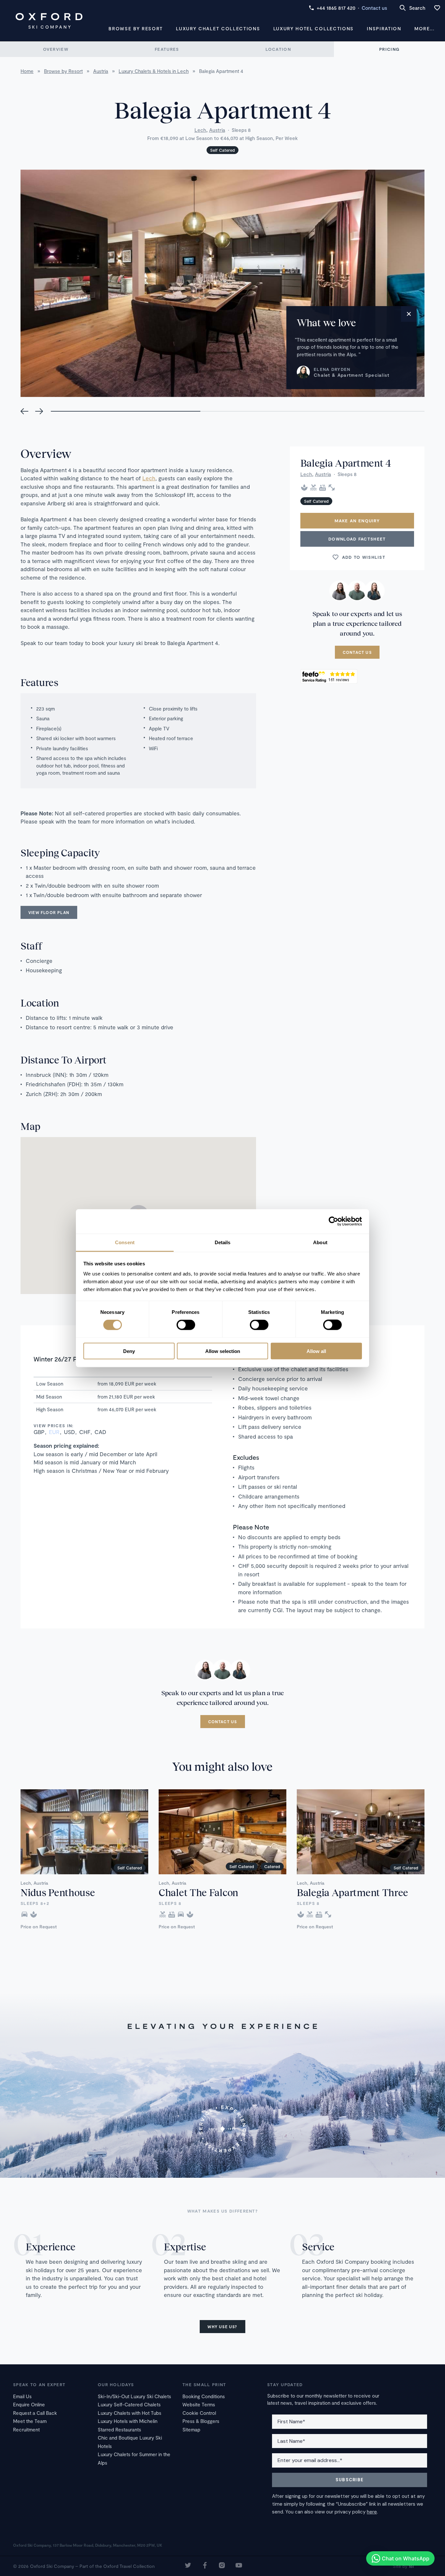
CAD (100, 1432)
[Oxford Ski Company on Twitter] (188, 2566)
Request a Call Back (35, 2413)
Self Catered (223, 150)
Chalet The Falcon (198, 1892)
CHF (85, 1432)
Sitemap (191, 2429)
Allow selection (223, 1351)
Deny (129, 1351)
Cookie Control (199, 2413)
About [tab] (320, 1242)
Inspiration (384, 28)
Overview (56, 49)
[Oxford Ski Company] (49, 21)
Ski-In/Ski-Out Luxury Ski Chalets (134, 2396)
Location (278, 49)
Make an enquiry (357, 521)
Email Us (22, 2396)
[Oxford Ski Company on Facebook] (205, 2566)
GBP (39, 1432)
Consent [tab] (125, 1242)
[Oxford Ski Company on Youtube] (239, 2566)
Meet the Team (30, 2421)
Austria (217, 130)
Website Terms (199, 2404)
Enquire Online (29, 2404)
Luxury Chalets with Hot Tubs (129, 2413)
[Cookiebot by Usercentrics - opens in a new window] (333, 1221)
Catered (272, 1866)
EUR (54, 1432)
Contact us (374, 8)
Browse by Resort (136, 28)
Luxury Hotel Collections (314, 28)
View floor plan (49, 912)
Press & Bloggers (201, 2421)
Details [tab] (223, 1242)
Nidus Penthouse (58, 1892)
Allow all (316, 1351)
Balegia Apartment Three (352, 1892)
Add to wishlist (364, 557)
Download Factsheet (357, 539)
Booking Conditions (204, 2396)
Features (167, 49)
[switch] (186, 1325)
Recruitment (26, 2429)
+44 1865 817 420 (336, 8)
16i (411, 2566)
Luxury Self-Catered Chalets (129, 2404)
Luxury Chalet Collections (218, 28)
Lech (200, 130)
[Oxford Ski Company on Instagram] (222, 2566)
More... (424, 28)
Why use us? (222, 2327)
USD (69, 1432)
